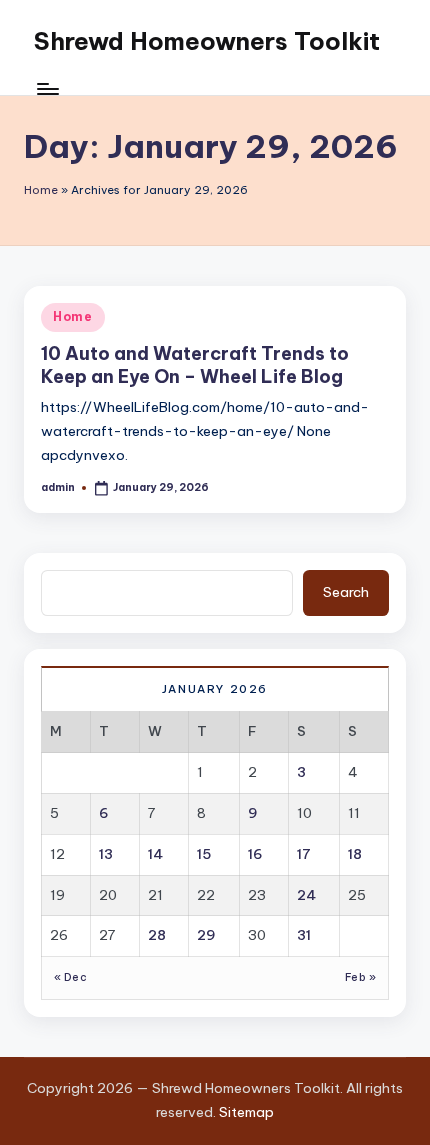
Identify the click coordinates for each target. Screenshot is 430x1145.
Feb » (360, 977)
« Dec (70, 977)
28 (157, 935)
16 (255, 854)
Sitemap (246, 1112)
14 (155, 854)
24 (306, 895)
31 (304, 935)
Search (346, 592)
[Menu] (47, 89)
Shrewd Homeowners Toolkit (207, 41)
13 (106, 854)
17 (304, 854)
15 (204, 854)
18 (355, 854)
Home (41, 190)
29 (206, 935)
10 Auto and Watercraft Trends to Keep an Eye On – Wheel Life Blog (195, 365)
